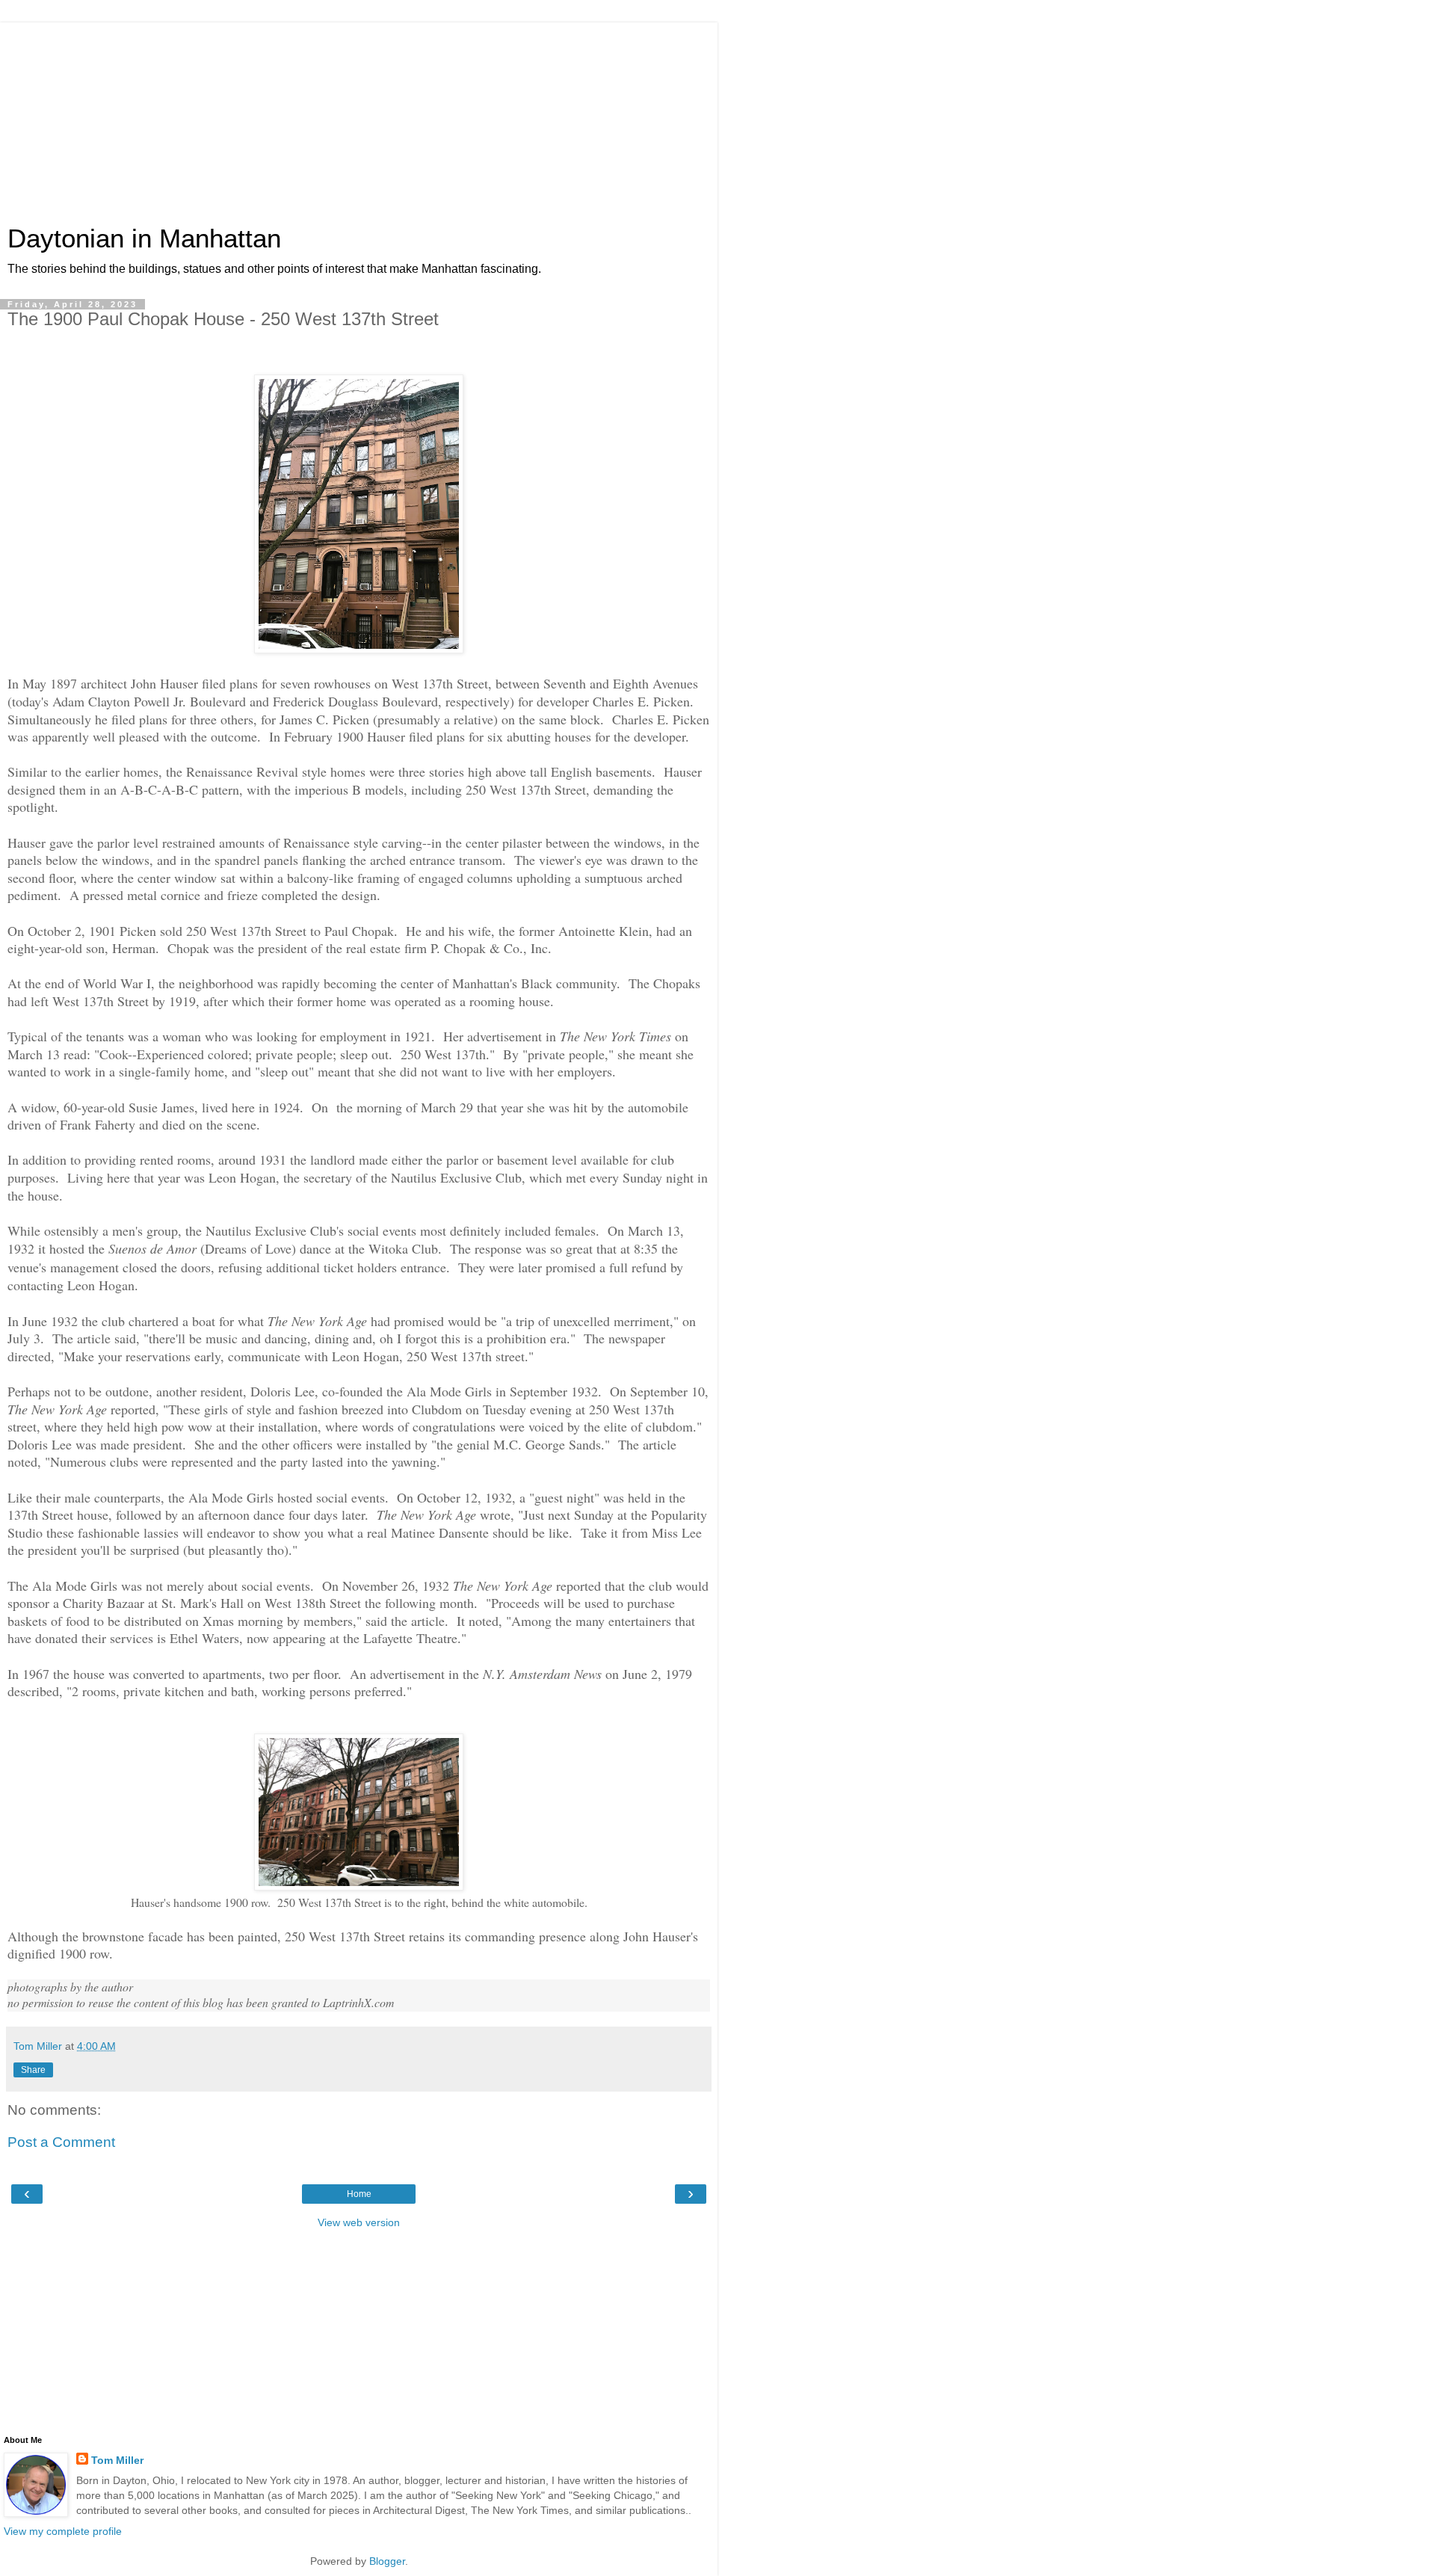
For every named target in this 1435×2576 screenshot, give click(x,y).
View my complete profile (63, 2531)
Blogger (387, 2561)
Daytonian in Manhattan (144, 238)
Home (359, 2194)
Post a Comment (61, 2142)
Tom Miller (117, 2460)
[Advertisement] (359, 116)
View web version (359, 2222)
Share (33, 2070)
